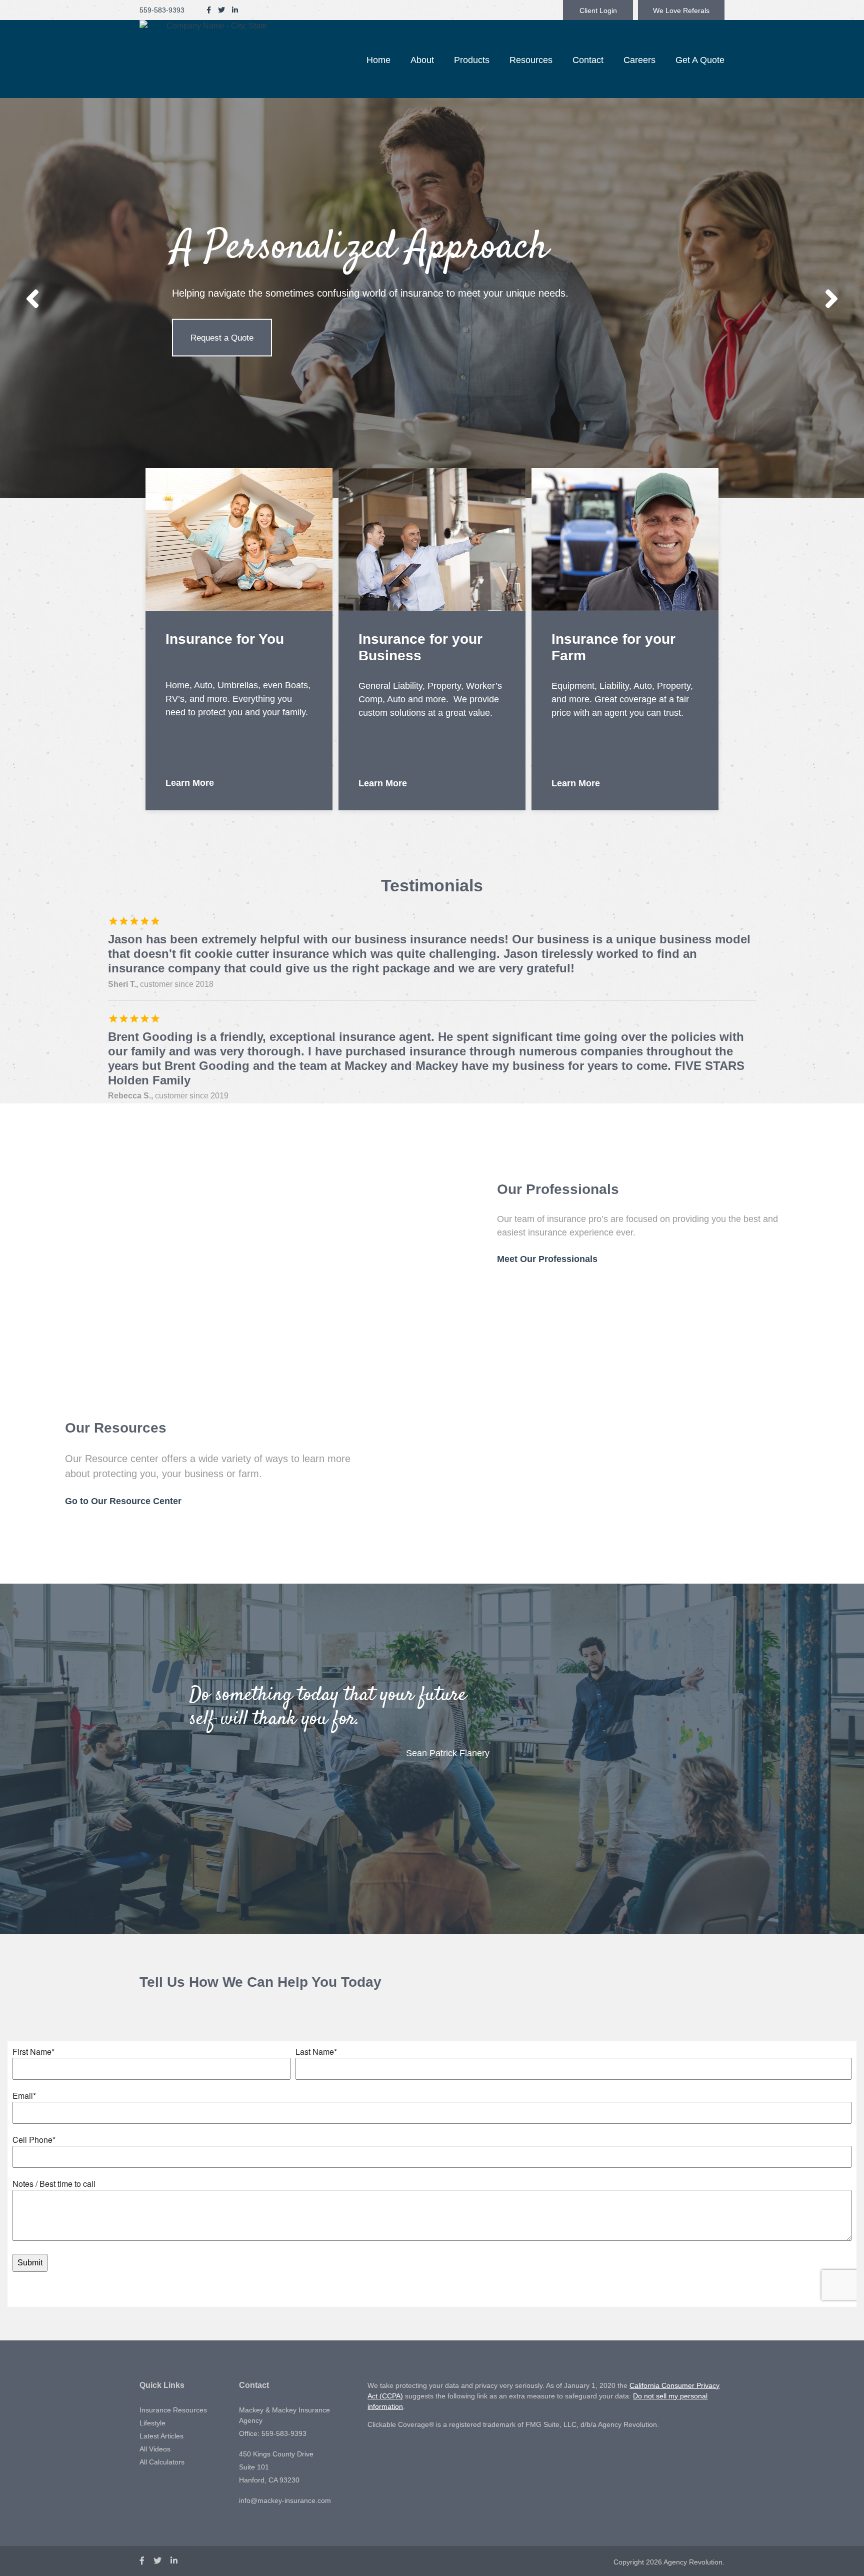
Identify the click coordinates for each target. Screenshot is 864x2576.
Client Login (598, 11)
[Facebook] (209, 10)
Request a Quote (222, 338)
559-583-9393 (162, 10)
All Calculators (162, 2462)
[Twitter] (221, 10)
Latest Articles (161, 2436)
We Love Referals (681, 11)
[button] (422, 60)
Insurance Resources (173, 2410)
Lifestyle (152, 2423)
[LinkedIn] (235, 10)
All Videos (155, 2449)
